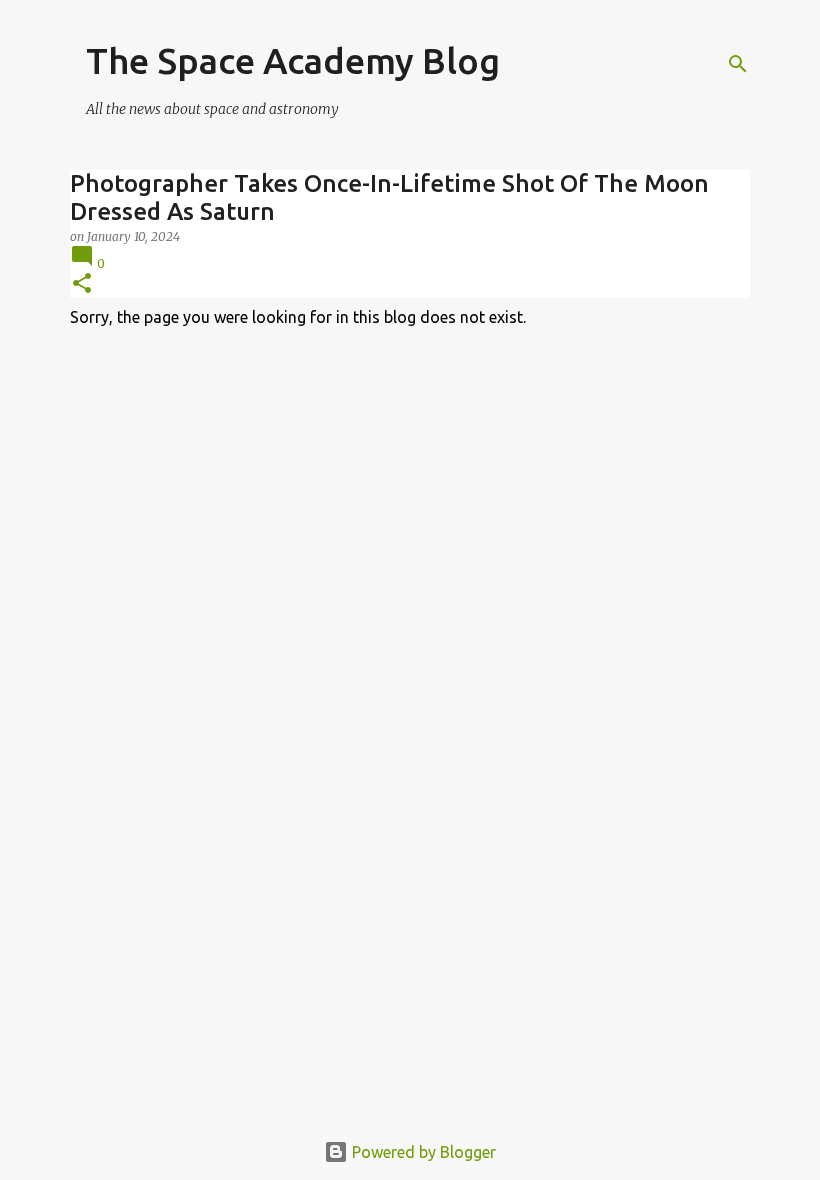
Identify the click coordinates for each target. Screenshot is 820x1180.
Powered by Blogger (422, 1152)
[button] (82, 284)
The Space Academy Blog (293, 60)
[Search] (738, 64)
